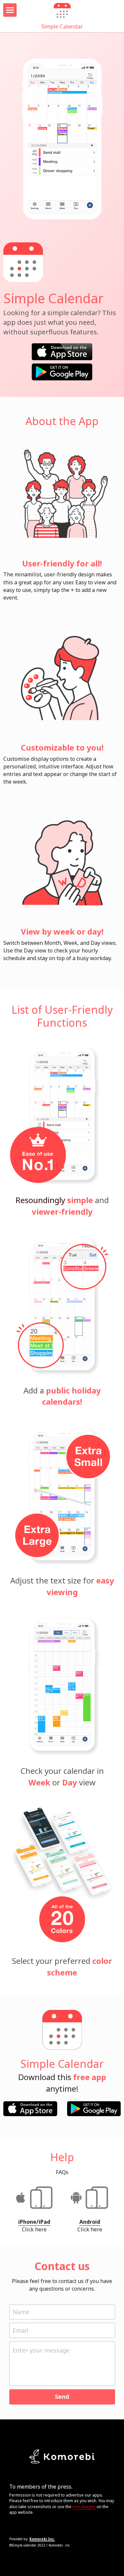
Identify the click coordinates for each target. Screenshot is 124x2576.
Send (62, 2397)
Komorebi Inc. (42, 2539)
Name (21, 2312)
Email (20, 2330)
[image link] (62, 351)
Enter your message (41, 2350)
